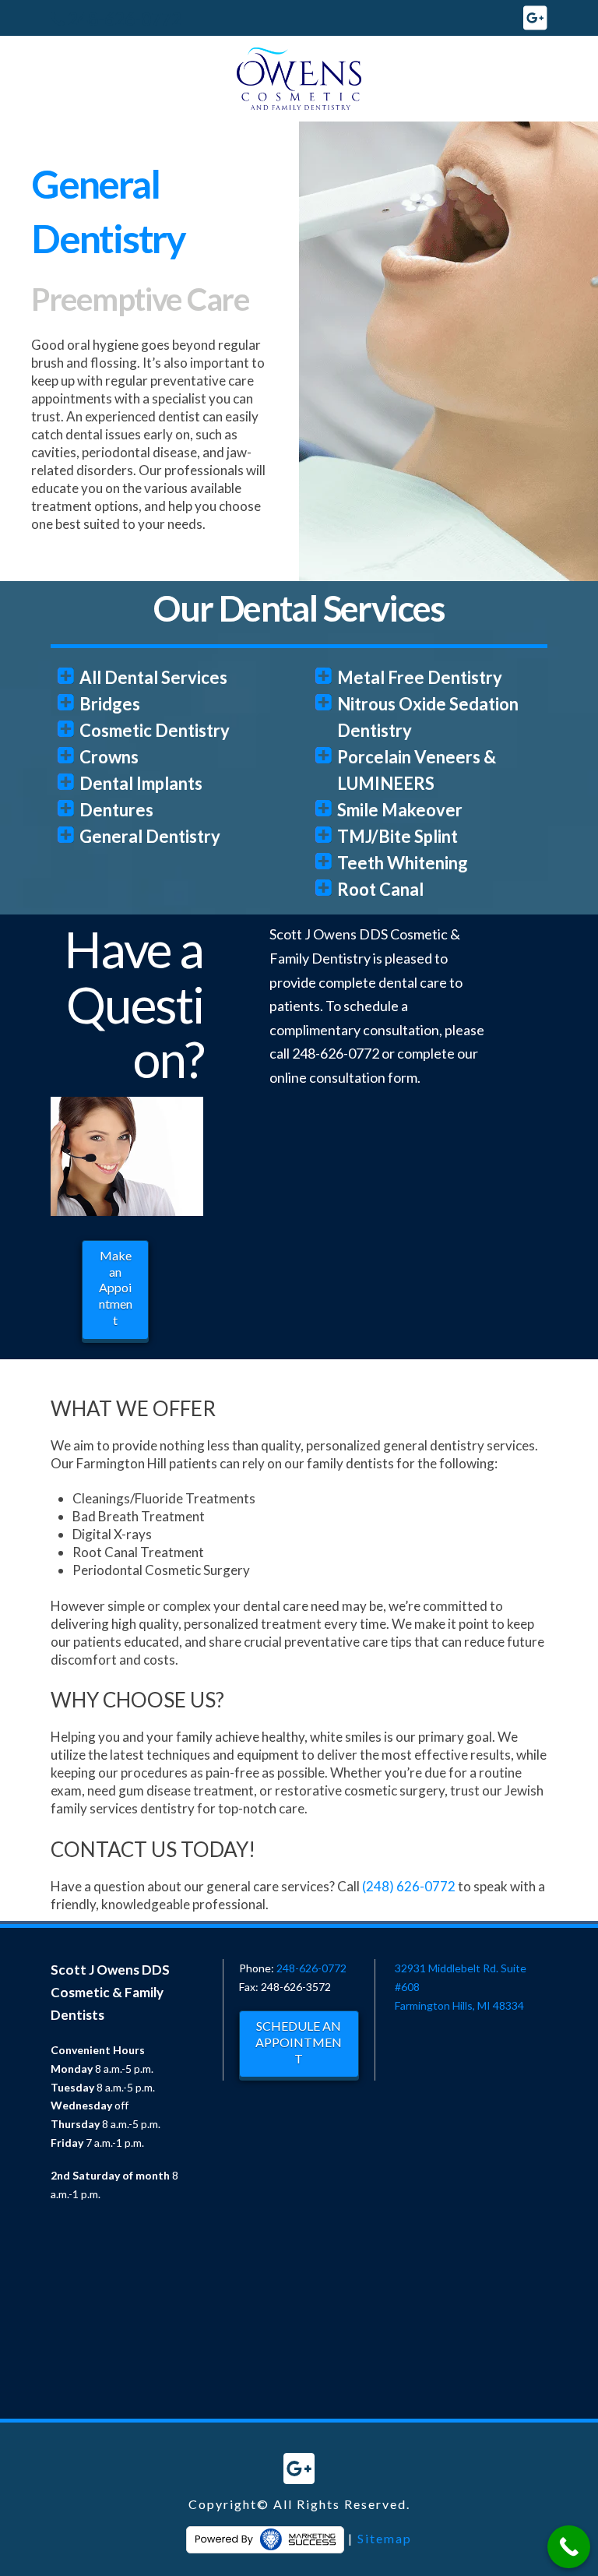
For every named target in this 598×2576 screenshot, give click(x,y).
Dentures (116, 810)
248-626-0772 (125, 19)
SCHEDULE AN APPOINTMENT (299, 2042)
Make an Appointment (116, 1288)
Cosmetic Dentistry (155, 730)
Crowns (109, 757)
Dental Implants (141, 783)
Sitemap (385, 2537)
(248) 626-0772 (409, 1886)
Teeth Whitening (403, 863)
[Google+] (535, 18)
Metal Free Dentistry (420, 677)
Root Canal (380, 889)
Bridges (110, 704)
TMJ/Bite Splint (397, 836)
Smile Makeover (400, 810)
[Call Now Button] (569, 2547)
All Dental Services (153, 677)
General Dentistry (150, 836)
